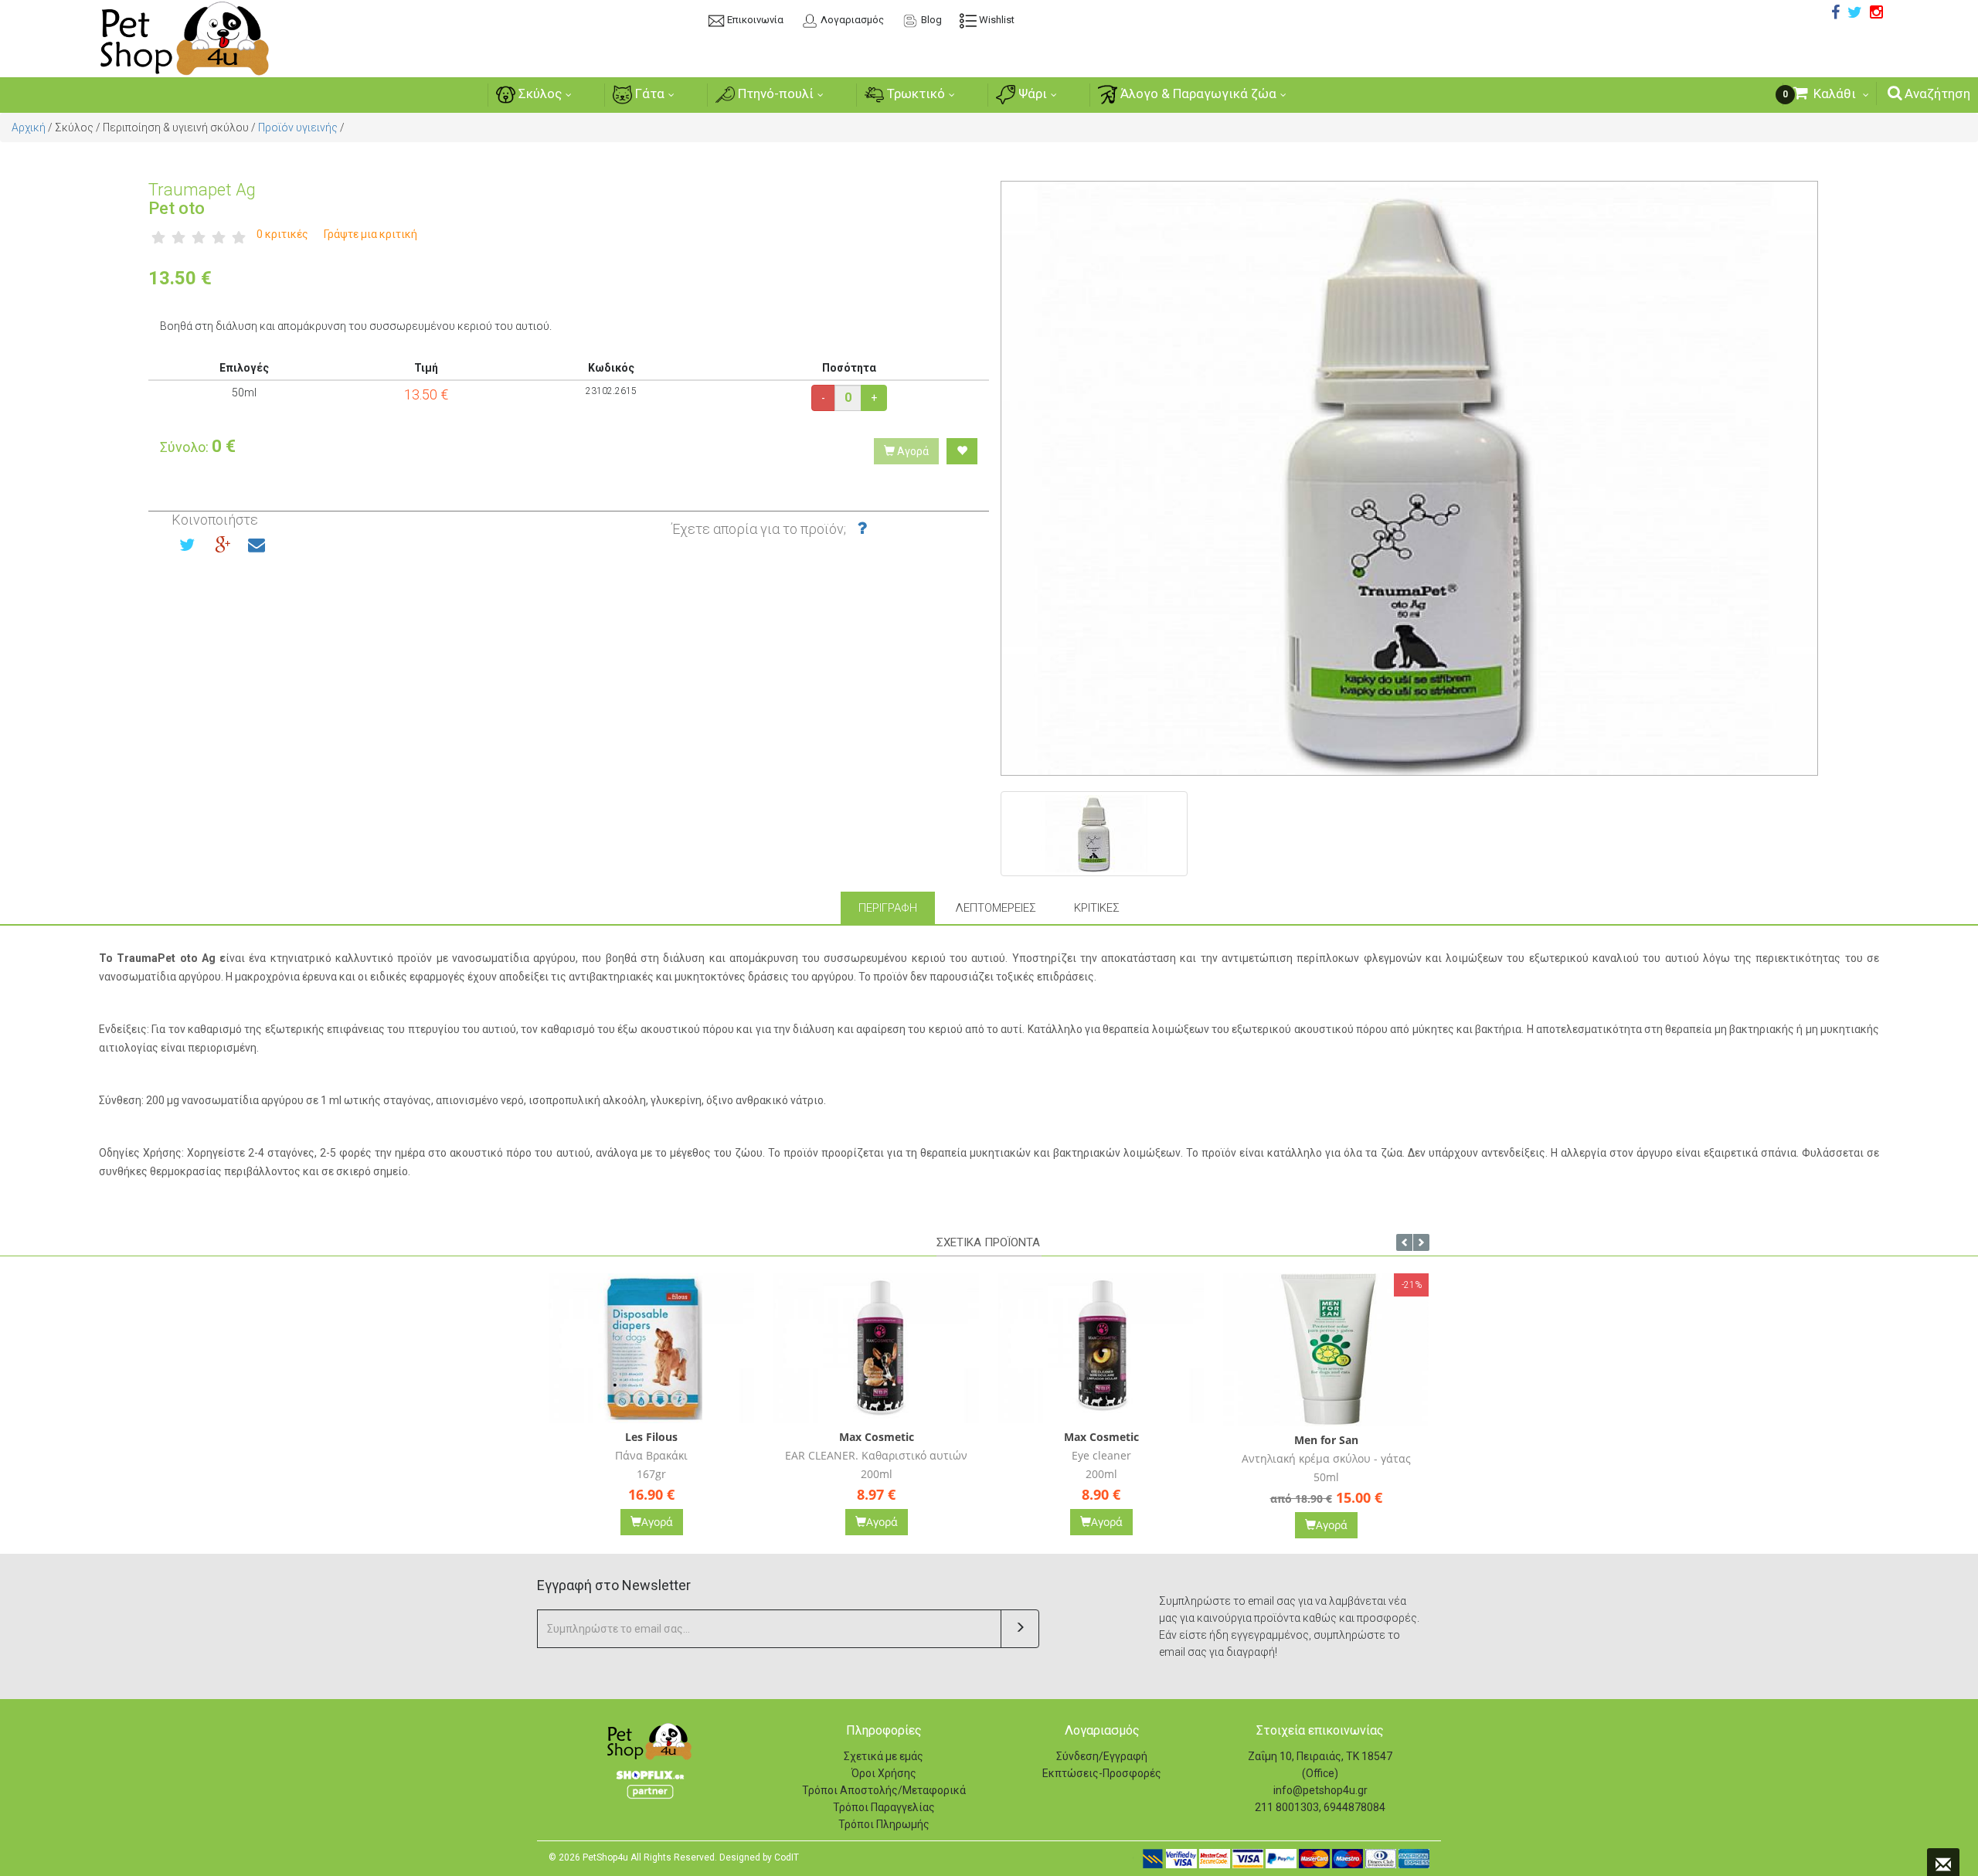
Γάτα (648, 93)
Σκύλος (539, 93)
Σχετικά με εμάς (884, 1756)
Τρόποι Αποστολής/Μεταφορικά (884, 1790)
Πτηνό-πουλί (774, 93)
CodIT (787, 1857)
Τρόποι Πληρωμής (884, 1824)
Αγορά (912, 451)
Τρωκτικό (914, 93)
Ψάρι (1031, 93)
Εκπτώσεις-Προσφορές (1102, 1773)
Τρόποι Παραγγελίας (884, 1807)
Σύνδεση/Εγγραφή (1102, 1756)
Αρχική (29, 127)
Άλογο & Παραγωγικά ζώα (1197, 93)
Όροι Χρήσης (884, 1773)
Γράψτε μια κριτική (370, 234)
